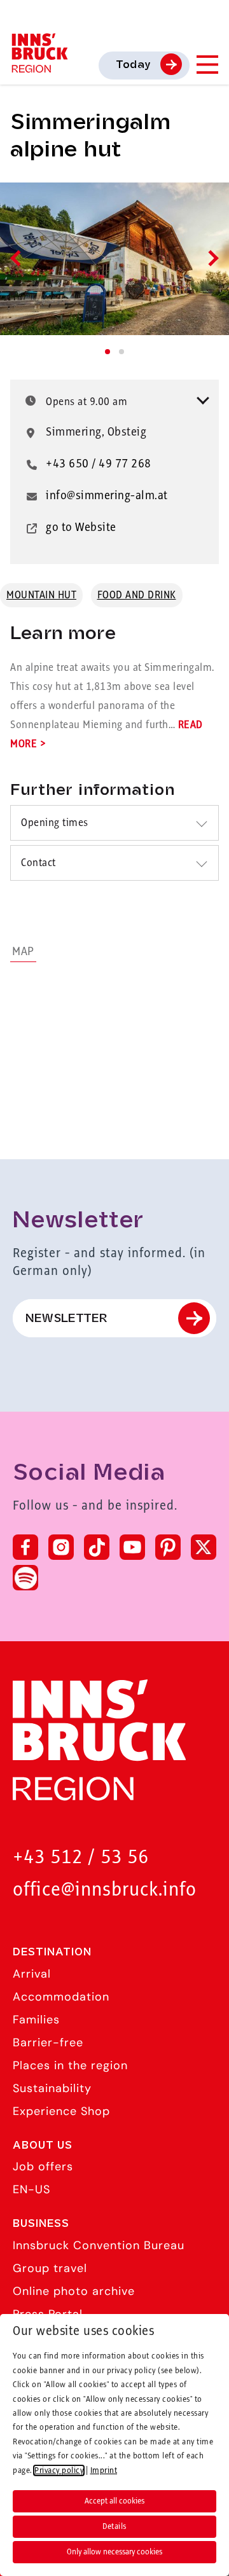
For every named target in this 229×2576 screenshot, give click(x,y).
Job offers (43, 2166)
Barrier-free (48, 2042)
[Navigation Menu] (207, 65)
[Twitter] (204, 1547)
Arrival (32, 1974)
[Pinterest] (168, 1547)
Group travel (50, 2268)
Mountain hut (41, 595)
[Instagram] (61, 1547)
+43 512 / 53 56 (81, 1858)
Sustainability (52, 2088)
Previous (18, 258)
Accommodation (61, 1997)
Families (36, 2020)
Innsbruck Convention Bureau (99, 2245)
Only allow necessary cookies (114, 2552)
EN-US (31, 2189)
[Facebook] (25, 1547)
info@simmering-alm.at (107, 496)
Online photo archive (74, 2291)
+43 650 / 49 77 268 (99, 464)
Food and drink (137, 595)
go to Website (81, 528)
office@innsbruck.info (105, 1890)
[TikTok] (97, 1547)
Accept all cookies (114, 2501)
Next (210, 258)
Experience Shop (61, 2111)
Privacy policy (59, 2470)
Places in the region (70, 2065)
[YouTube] (132, 1547)
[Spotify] (25, 1578)
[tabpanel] (114, 259)
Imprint (104, 2470)
